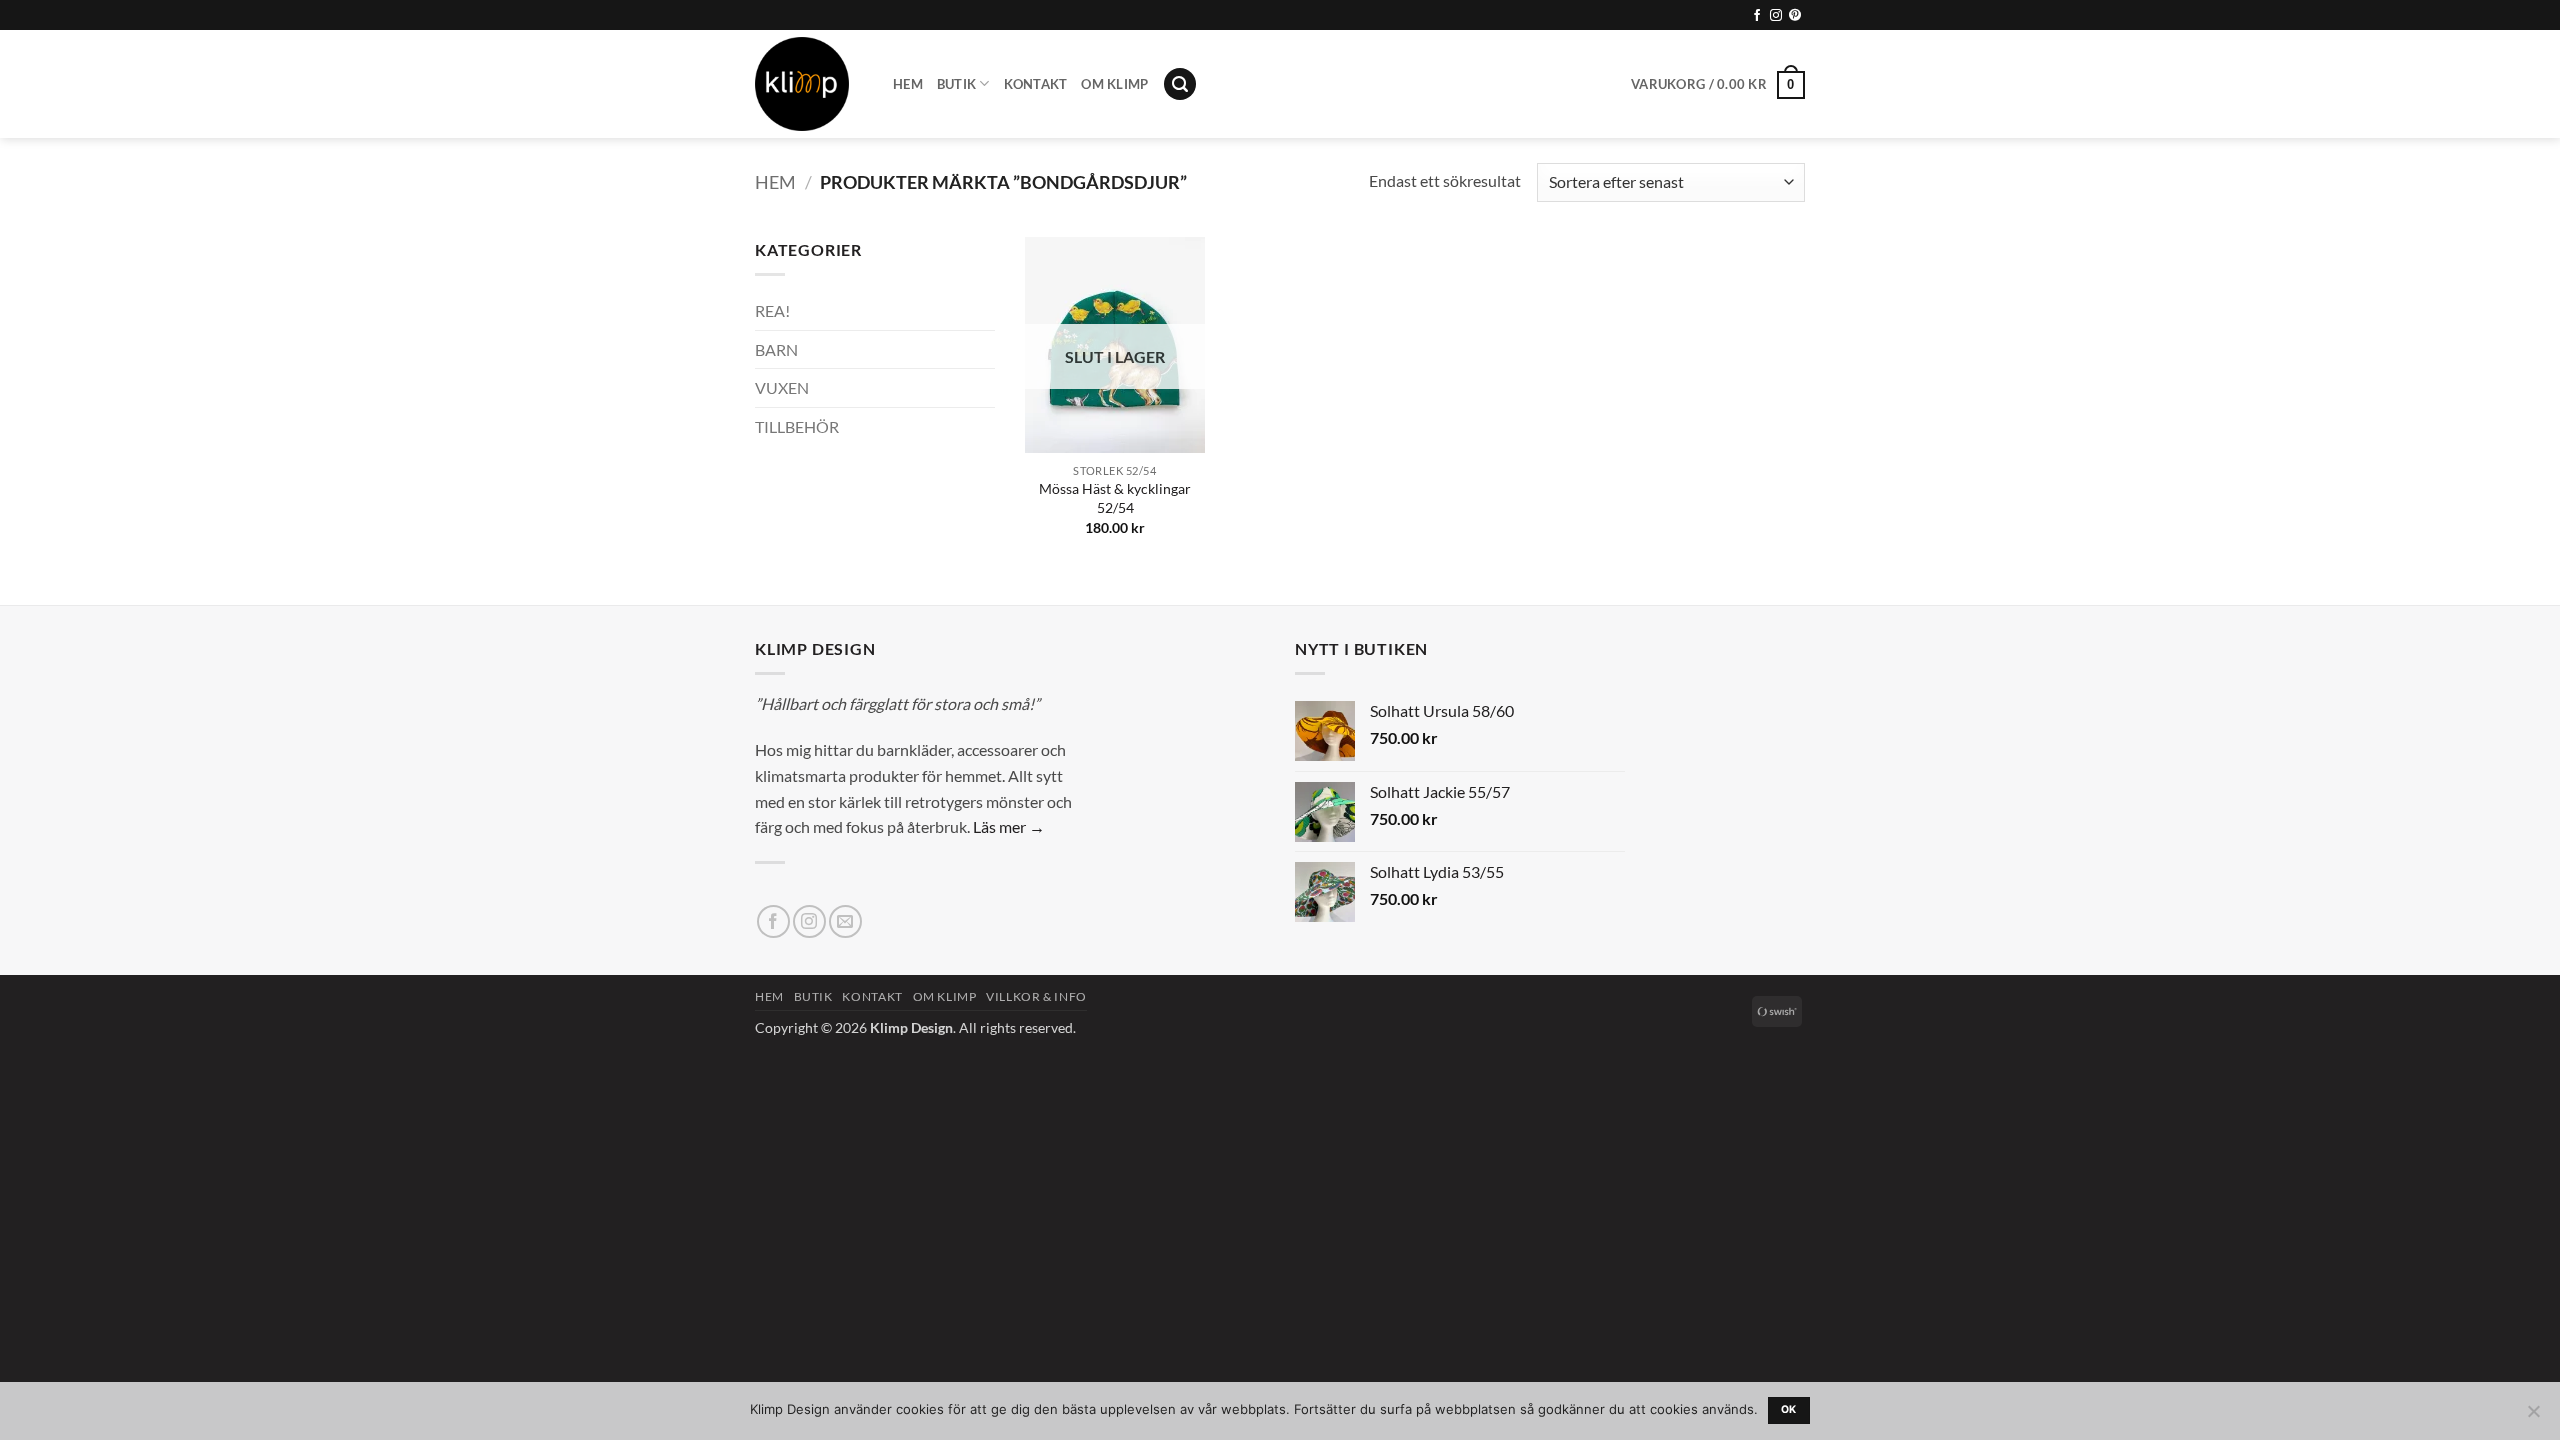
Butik (956, 84)
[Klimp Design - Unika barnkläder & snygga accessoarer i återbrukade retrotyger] (809, 84)
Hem (908, 84)
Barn (776, 349)
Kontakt (1036, 84)
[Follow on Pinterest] (1795, 16)
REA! (772, 310)
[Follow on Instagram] (1776, 16)
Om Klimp (1114, 84)
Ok (1789, 1409)
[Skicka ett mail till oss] (845, 921)
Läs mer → (1009, 826)
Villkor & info (1036, 996)
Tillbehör (797, 426)
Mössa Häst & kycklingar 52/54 (1115, 498)
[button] (1180, 84)
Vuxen (782, 387)
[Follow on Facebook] (1757, 16)
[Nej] (2533, 1417)
